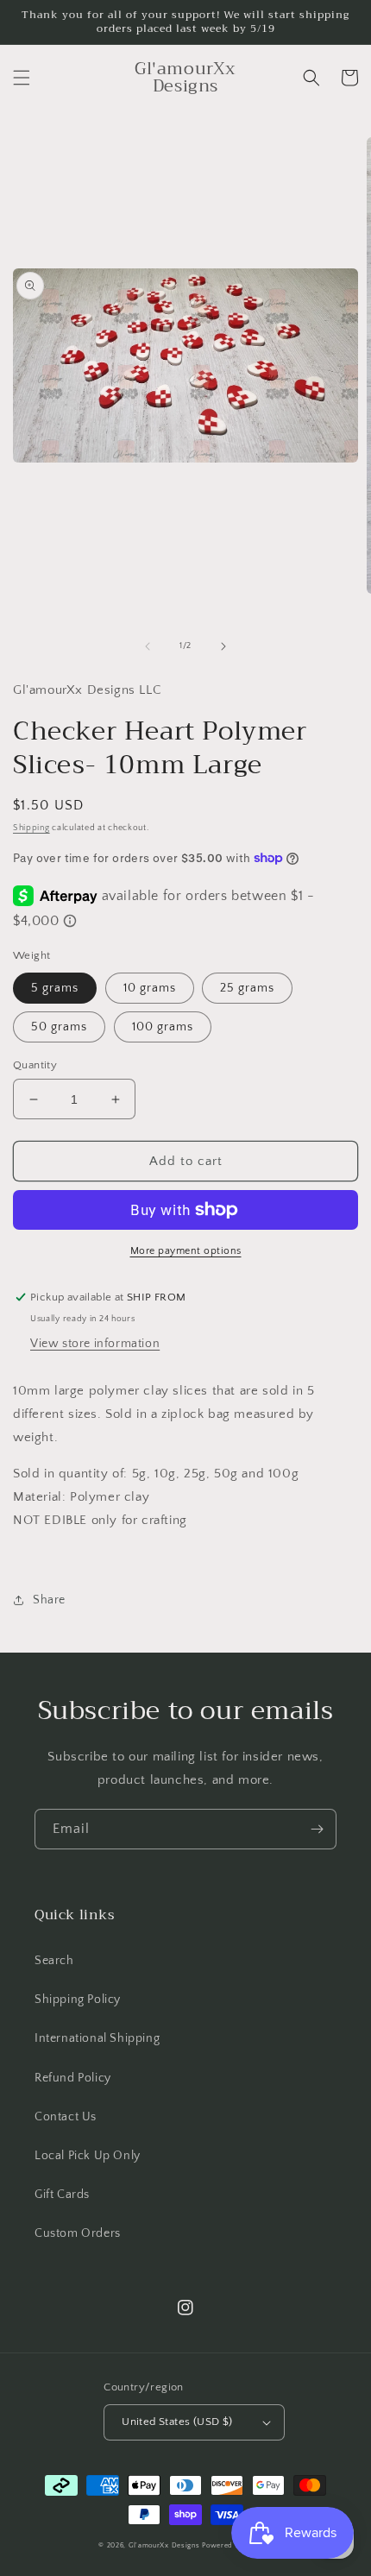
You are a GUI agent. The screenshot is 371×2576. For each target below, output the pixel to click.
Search (54, 1961)
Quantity (35, 1065)
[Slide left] (148, 646)
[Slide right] (223, 646)
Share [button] (49, 1600)
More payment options (186, 1251)
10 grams (150, 988)
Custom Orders (78, 2233)
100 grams (163, 1027)
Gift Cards (62, 2195)
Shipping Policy (78, 2000)
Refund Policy (73, 2078)
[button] (22, 78)
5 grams (55, 988)
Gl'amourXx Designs (164, 2545)
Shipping (31, 828)
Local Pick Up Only (88, 2156)
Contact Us (66, 2117)
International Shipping (97, 2038)
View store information (95, 1344)
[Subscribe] (317, 1829)
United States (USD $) (177, 2422)
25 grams (247, 988)
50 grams (59, 1027)
